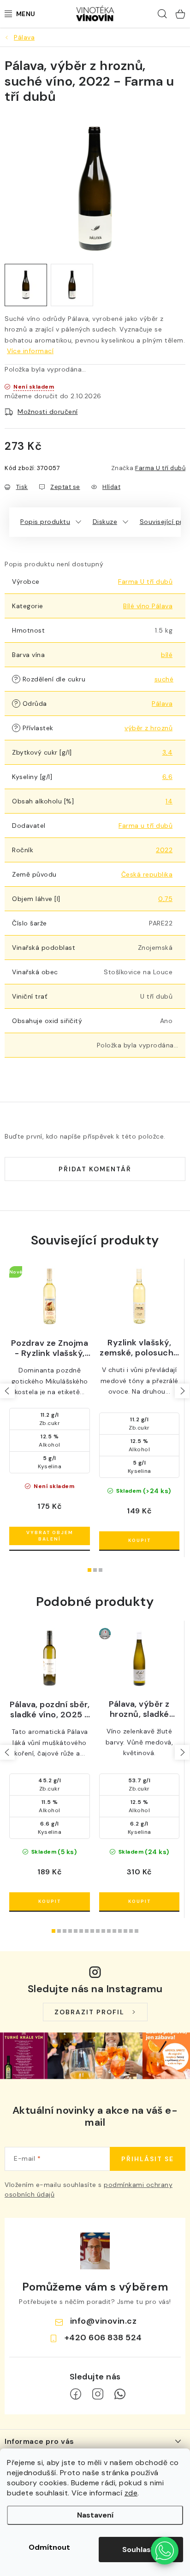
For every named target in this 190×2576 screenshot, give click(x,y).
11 (114, 1931)
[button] (165, 2551)
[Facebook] (76, 2394)
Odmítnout (49, 2547)
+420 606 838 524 (103, 2338)
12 (120, 1931)
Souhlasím (141, 2550)
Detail (50, 1536)
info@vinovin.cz (104, 2321)
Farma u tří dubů (145, 826)
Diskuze (105, 522)
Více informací (30, 351)
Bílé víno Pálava (148, 606)
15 (137, 1931)
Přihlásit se (148, 2159)
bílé (167, 655)
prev (7, 1391)
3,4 (168, 752)
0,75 (165, 899)
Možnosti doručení (48, 412)
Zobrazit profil (89, 2012)
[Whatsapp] (120, 2394)
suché (164, 679)
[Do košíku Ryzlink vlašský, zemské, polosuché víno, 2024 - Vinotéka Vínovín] (139, 1541)
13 (125, 1931)
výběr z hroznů (148, 728)
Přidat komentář (95, 1169)
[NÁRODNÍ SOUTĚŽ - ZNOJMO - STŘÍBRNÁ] (139, 1658)
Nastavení (95, 2515)
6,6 (168, 777)
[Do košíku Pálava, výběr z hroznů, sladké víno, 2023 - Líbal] (139, 1901)
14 (169, 801)
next (182, 1391)
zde (131, 2493)
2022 (164, 850)
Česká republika (147, 874)
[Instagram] (98, 2394)
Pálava (162, 704)
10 (109, 1931)
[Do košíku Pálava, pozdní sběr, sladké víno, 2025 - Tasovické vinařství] (50, 1901)
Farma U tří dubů (160, 468)
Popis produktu (45, 522)
